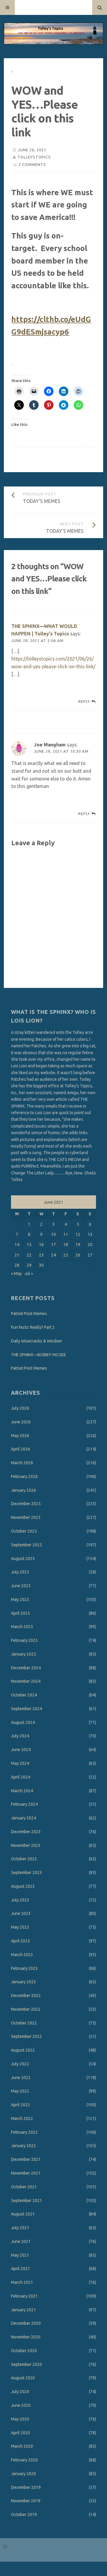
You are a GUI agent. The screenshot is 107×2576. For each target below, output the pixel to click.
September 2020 (26, 2364)
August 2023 (23, 1886)
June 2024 (21, 1750)
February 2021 (24, 2296)
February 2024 (24, 1804)
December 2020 (26, 2323)
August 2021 (23, 2214)
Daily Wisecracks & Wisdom (36, 1341)
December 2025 (26, 1504)
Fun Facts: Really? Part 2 (33, 1327)
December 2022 (26, 1995)
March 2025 (22, 1627)
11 (66, 1234)
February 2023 (24, 1968)
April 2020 (21, 2433)
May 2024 (20, 1763)
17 (53, 1245)
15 (29, 1245)
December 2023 (26, 1832)
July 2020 (20, 2392)
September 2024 (26, 1709)
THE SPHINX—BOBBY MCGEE (38, 1355)
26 (78, 1255)
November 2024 (26, 1681)
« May (16, 1274)
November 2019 (26, 2501)
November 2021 (26, 2173)
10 (53, 1234)
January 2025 (23, 1654)
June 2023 (21, 1913)
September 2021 (26, 2201)
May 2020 (20, 2419)
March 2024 (22, 1791)
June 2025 (21, 1586)
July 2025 (20, 1572)
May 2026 (20, 1436)
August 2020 (23, 2378)
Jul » (29, 1274)
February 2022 (24, 2132)
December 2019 (26, 2487)
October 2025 (24, 1531)
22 (29, 1255)
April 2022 (21, 2105)
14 (17, 1245)
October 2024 (24, 1695)
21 (17, 1255)
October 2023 (24, 1859)
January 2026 (23, 1490)
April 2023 (21, 1941)
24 (53, 1255)
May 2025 (20, 1599)
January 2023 (23, 1982)
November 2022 (26, 2009)
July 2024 (20, 1736)
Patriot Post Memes (29, 1314)
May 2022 (20, 2091)
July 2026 (20, 1408)
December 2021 (26, 2159)
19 (78, 1245)
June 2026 (21, 1422)
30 (41, 1265)
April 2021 (21, 2269)
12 (78, 1234)
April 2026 (21, 1449)
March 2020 (22, 2446)
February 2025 (24, 1640)
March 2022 (22, 2118)
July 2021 (20, 2228)
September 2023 (26, 1873)
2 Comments (32, 164)
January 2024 (23, 1818)
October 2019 (24, 2515)
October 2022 (24, 2023)
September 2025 (26, 1545)
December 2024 (26, 1668)
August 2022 (23, 2050)
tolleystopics (34, 157)
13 (90, 1234)
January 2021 (23, 2310)
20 (90, 1245)
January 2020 (23, 2474)
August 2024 (23, 1722)
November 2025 (26, 1517)
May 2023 (20, 1927)
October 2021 (24, 2187)
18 (66, 1245)
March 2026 (22, 1463)
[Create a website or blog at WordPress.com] (5, 2547)
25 (66, 1255)
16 (41, 1245)
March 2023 (22, 1955)
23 (41, 1255)
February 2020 (24, 2460)
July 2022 (20, 2064)
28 (17, 1265)
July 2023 (20, 1900)
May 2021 (20, 2255)
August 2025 (23, 1559)
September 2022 (26, 2036)
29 (29, 1265)
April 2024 (21, 1777)
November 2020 (26, 2337)
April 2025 (21, 1613)
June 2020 (21, 2405)
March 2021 (22, 2282)
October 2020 (24, 2351)
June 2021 (21, 2241)
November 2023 (26, 1845)
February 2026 (24, 1476)
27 (90, 1255)
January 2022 (23, 2146)
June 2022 (21, 2078)
